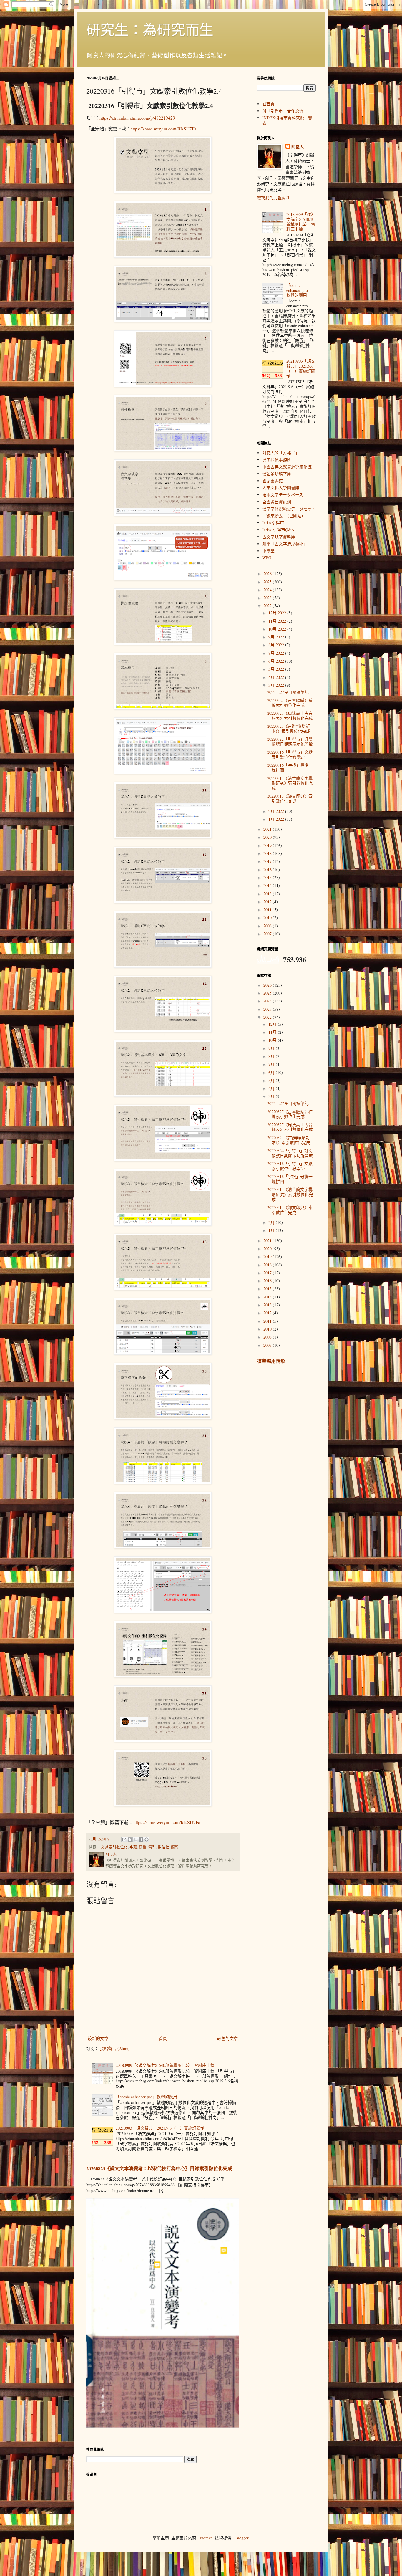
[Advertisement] (250, 2484)
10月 (273, 1040)
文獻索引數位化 (114, 1847)
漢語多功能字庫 (277, 474)
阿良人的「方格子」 (281, 453)
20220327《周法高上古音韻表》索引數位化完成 (290, 716)
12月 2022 (278, 613)
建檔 (143, 1847)
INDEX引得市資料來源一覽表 (287, 120)
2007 (268, 934)
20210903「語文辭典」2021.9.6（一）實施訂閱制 (160, 2128)
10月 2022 (278, 629)
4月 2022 (277, 677)
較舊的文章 (227, 2038)
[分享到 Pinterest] (147, 1839)
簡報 (175, 1847)
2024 (268, 590)
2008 (268, 926)
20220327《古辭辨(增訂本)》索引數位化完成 (289, 729)
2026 (268, 574)
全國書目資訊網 (277, 502)
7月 (272, 1064)
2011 (268, 910)
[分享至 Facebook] (141, 1839)
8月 (272, 1056)
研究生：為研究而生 (150, 29)
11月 (273, 1032)
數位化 (163, 1847)
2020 (268, 837)
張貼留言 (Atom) (115, 2048)
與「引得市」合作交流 (283, 111)
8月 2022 (277, 645)
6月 (272, 1072)
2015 (268, 877)
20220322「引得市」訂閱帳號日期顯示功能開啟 (290, 742)
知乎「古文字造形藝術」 (285, 544)
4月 (272, 1088)
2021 (268, 829)
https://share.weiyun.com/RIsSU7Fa (163, 129)
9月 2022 (277, 637)
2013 (268, 894)
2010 (268, 918)
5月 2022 (277, 669)
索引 (152, 1847)
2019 (268, 845)
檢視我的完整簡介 (273, 197)
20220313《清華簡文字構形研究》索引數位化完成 (290, 783)
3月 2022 (277, 685)
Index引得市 (273, 523)
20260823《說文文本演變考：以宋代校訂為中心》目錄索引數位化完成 (159, 2168)
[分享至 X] (135, 1839)
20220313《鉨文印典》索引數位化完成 (290, 798)
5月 (272, 1080)
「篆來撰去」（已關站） (284, 516)
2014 (268, 885)
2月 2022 (277, 811)
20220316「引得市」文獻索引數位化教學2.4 (290, 755)
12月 (273, 1024)
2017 (268, 861)
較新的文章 (98, 2038)
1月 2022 (277, 819)
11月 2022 (278, 621)
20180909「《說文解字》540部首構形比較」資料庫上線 (165, 2065)
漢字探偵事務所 (277, 460)
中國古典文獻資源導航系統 (287, 467)
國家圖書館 (273, 481)
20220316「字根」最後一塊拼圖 (290, 767)
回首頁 (268, 104)
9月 (272, 1048)
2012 (268, 902)
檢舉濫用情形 (271, 1361)
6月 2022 (277, 661)
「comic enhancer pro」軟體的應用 (146, 2097)
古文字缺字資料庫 (279, 537)
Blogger (242, 2538)
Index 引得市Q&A (278, 530)
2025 (268, 582)
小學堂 (268, 551)
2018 (268, 853)
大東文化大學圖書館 (281, 488)
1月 (272, 1230)
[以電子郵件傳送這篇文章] (124, 1839)
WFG (267, 558)
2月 (272, 1222)
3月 (272, 1096)
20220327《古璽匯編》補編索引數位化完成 (290, 703)
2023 (268, 598)
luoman (206, 2538)
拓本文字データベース (283, 495)
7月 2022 (277, 653)
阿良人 (298, 147)
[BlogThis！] (130, 1839)
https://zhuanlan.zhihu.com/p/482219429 (137, 118)
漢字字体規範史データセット (289, 509)
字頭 (133, 1847)
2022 (268, 606)
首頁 (163, 2038)
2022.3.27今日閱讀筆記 (288, 692)
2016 (268, 870)
